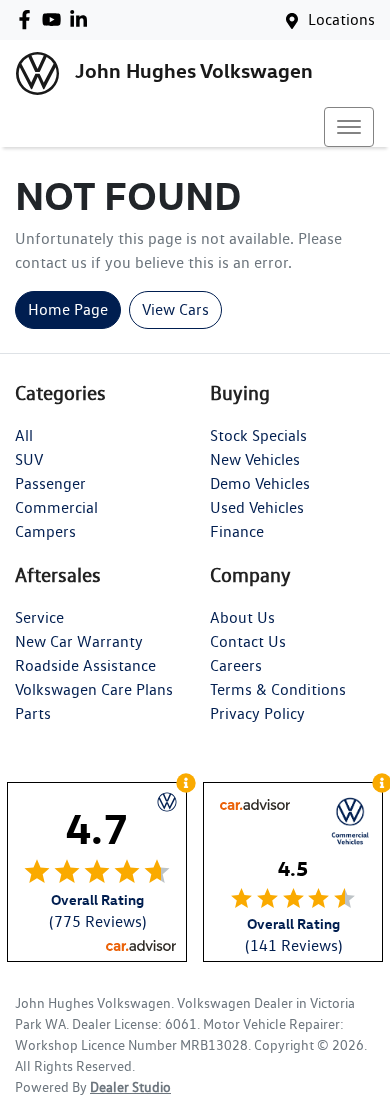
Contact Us (248, 641)
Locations (341, 19)
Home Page (68, 309)
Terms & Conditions (278, 689)
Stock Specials (258, 435)
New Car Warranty (79, 641)
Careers (236, 665)
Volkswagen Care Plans (94, 689)
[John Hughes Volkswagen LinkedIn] (82, 19)
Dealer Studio (130, 1087)
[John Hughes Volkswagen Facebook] (28, 19)
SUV (29, 459)
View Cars (175, 309)
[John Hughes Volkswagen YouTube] (55, 19)
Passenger (50, 483)
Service (39, 617)
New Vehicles (255, 459)
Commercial (56, 507)
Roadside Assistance (85, 665)
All (24, 435)
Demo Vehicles (260, 483)
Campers (45, 531)
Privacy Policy (257, 713)
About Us (242, 617)
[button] (349, 127)
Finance (237, 531)
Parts (33, 713)
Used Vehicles (257, 507)
